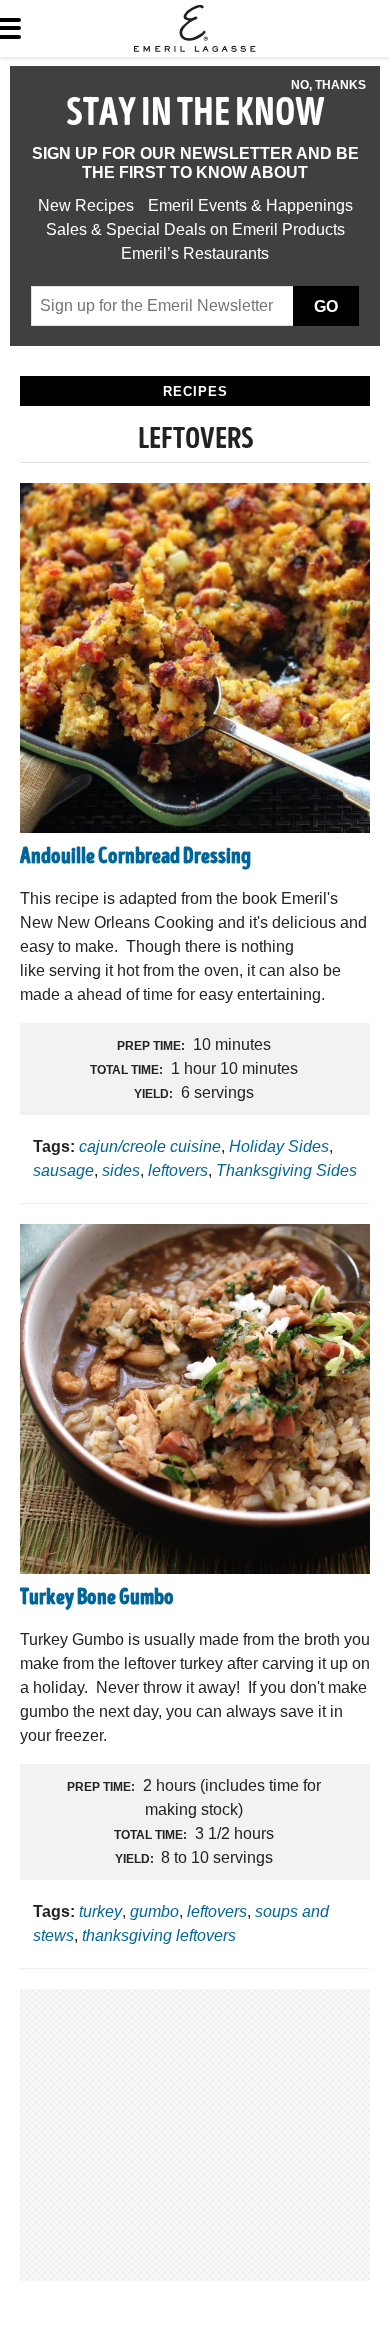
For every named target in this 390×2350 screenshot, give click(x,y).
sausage (63, 1170)
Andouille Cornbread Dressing (135, 858)
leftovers (178, 1170)
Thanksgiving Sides (286, 1170)
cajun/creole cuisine (150, 1146)
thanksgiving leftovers (159, 1935)
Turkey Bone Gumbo (97, 1599)
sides (121, 1170)
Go (326, 306)
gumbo (154, 1911)
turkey (100, 1911)
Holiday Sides (279, 1146)
